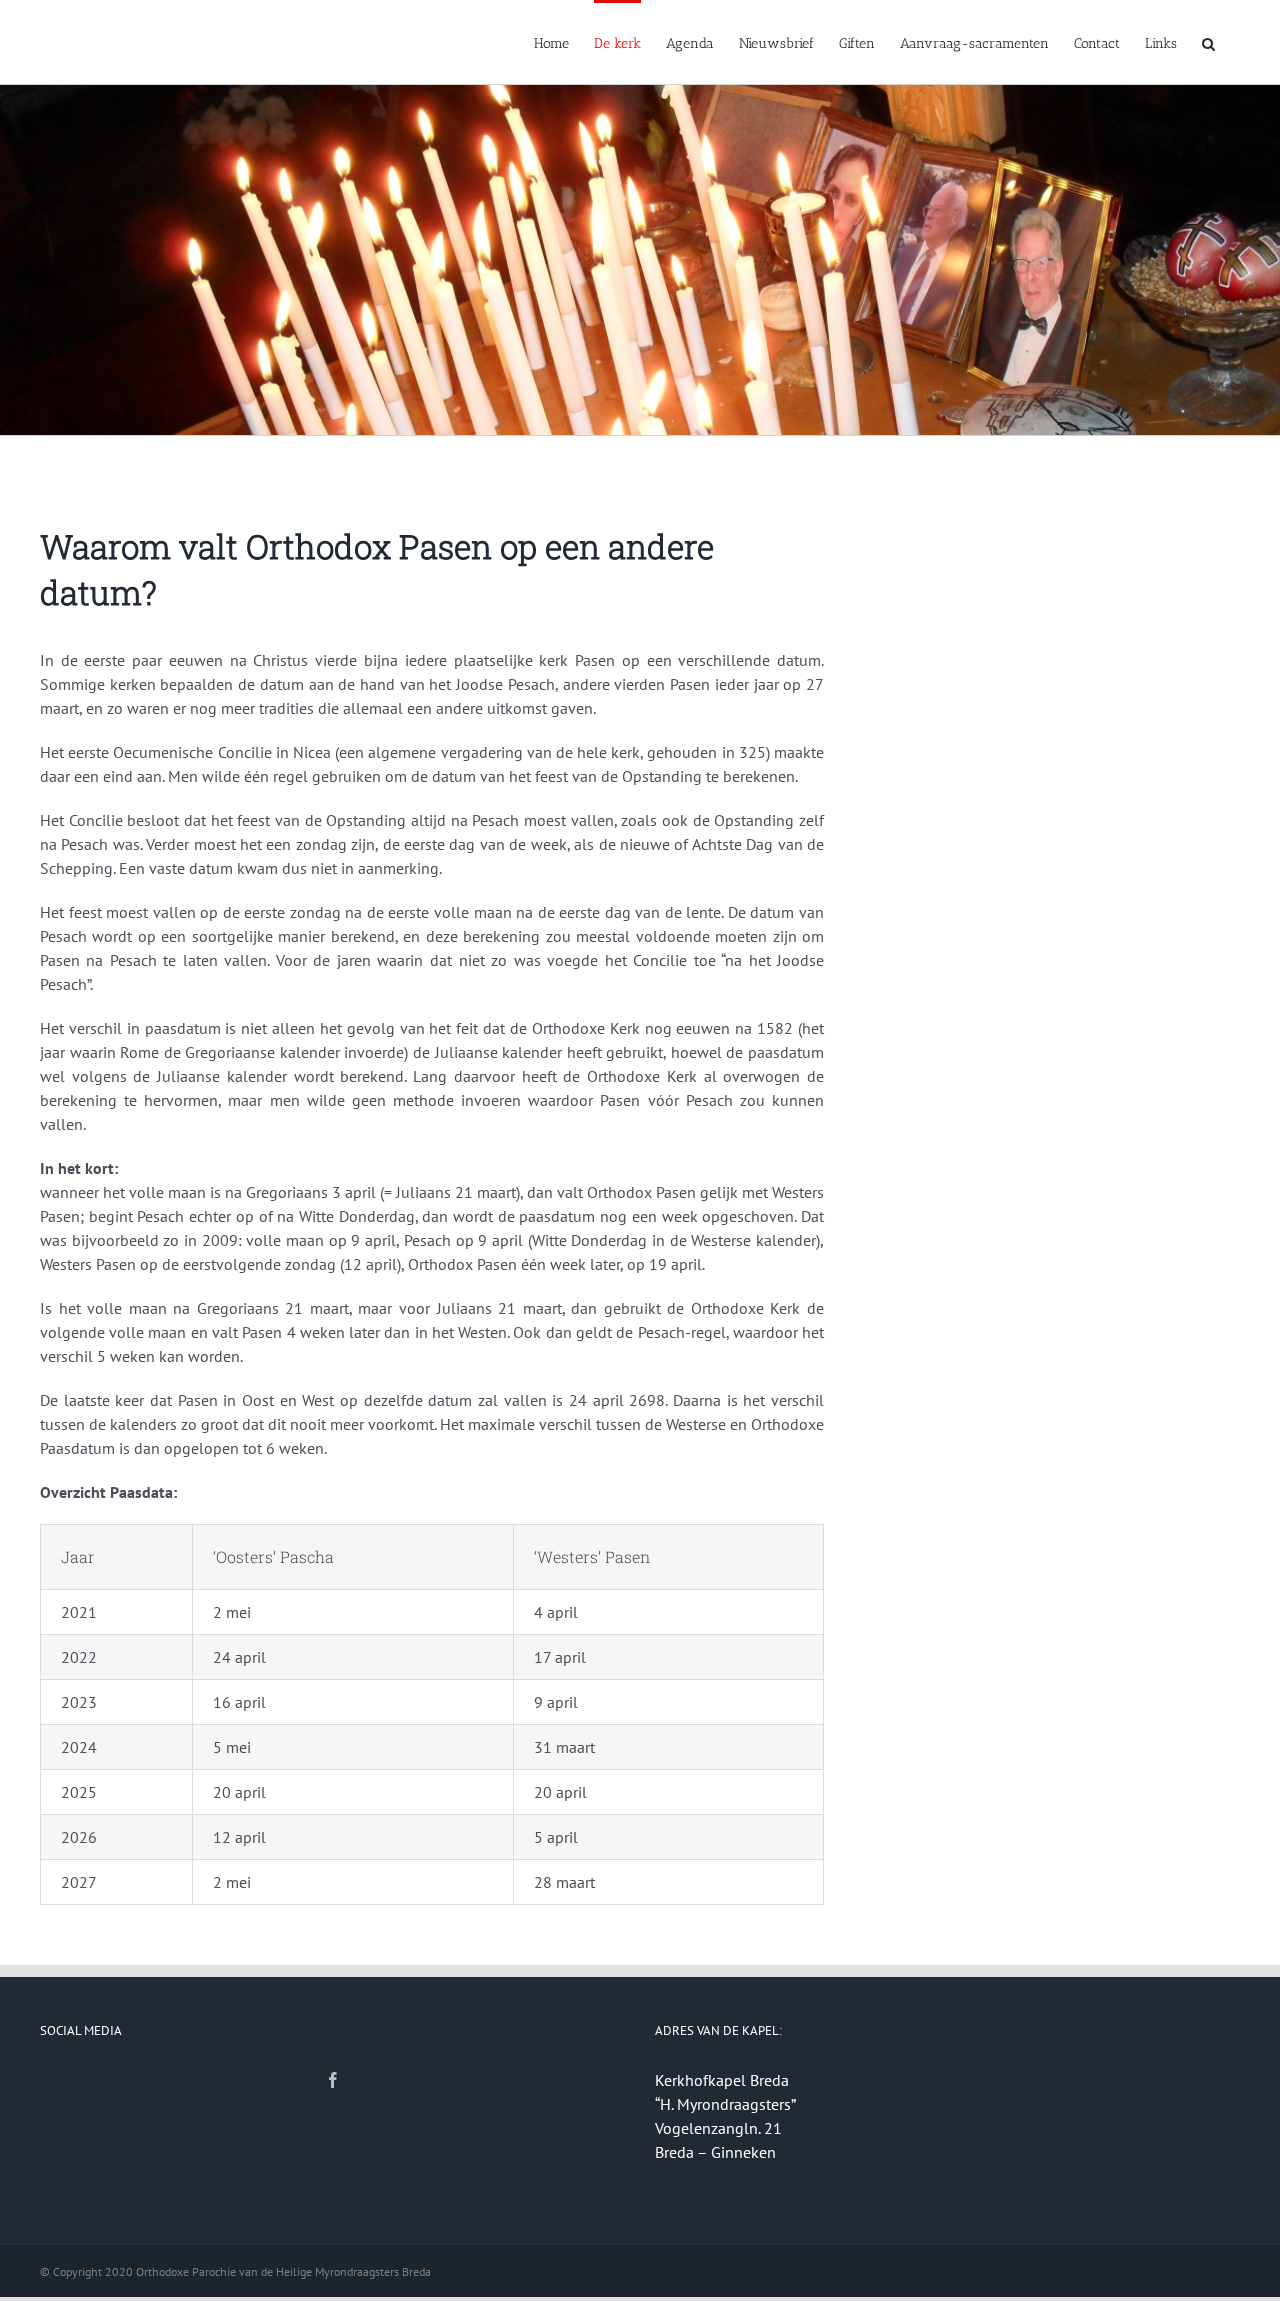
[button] (1208, 42)
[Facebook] (333, 2080)
